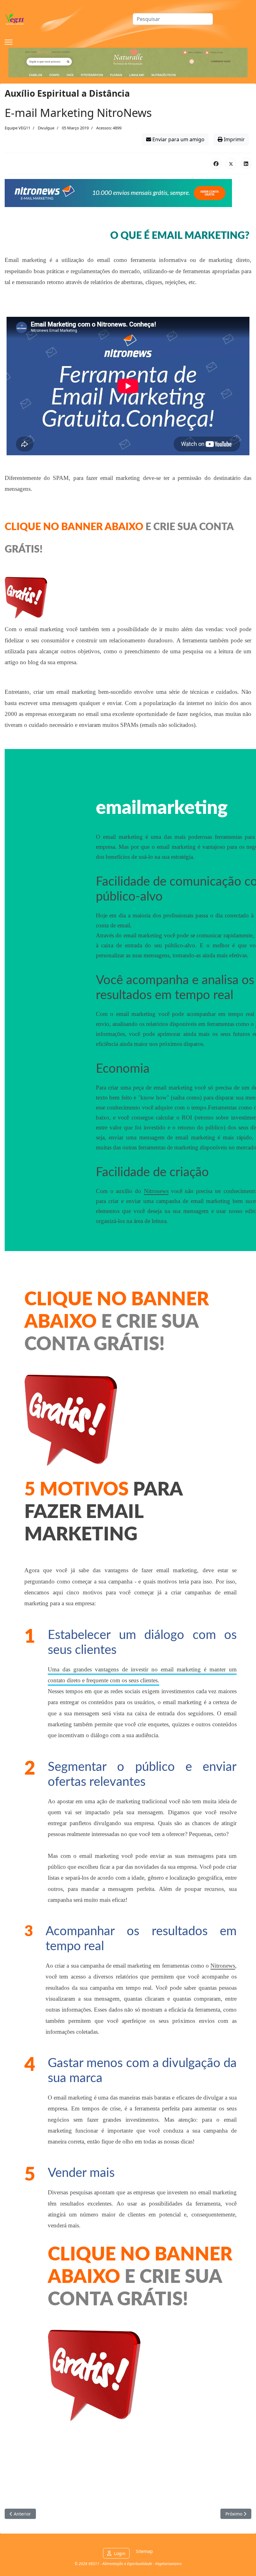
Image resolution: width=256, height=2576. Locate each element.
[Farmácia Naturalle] (128, 63)
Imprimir (234, 139)
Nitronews (156, 1191)
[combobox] (173, 19)
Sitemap (144, 2551)
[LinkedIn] (246, 163)
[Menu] (9, 42)
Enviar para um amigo (178, 139)
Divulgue (46, 128)
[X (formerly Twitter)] (231, 163)
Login (120, 2553)
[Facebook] (216, 163)
